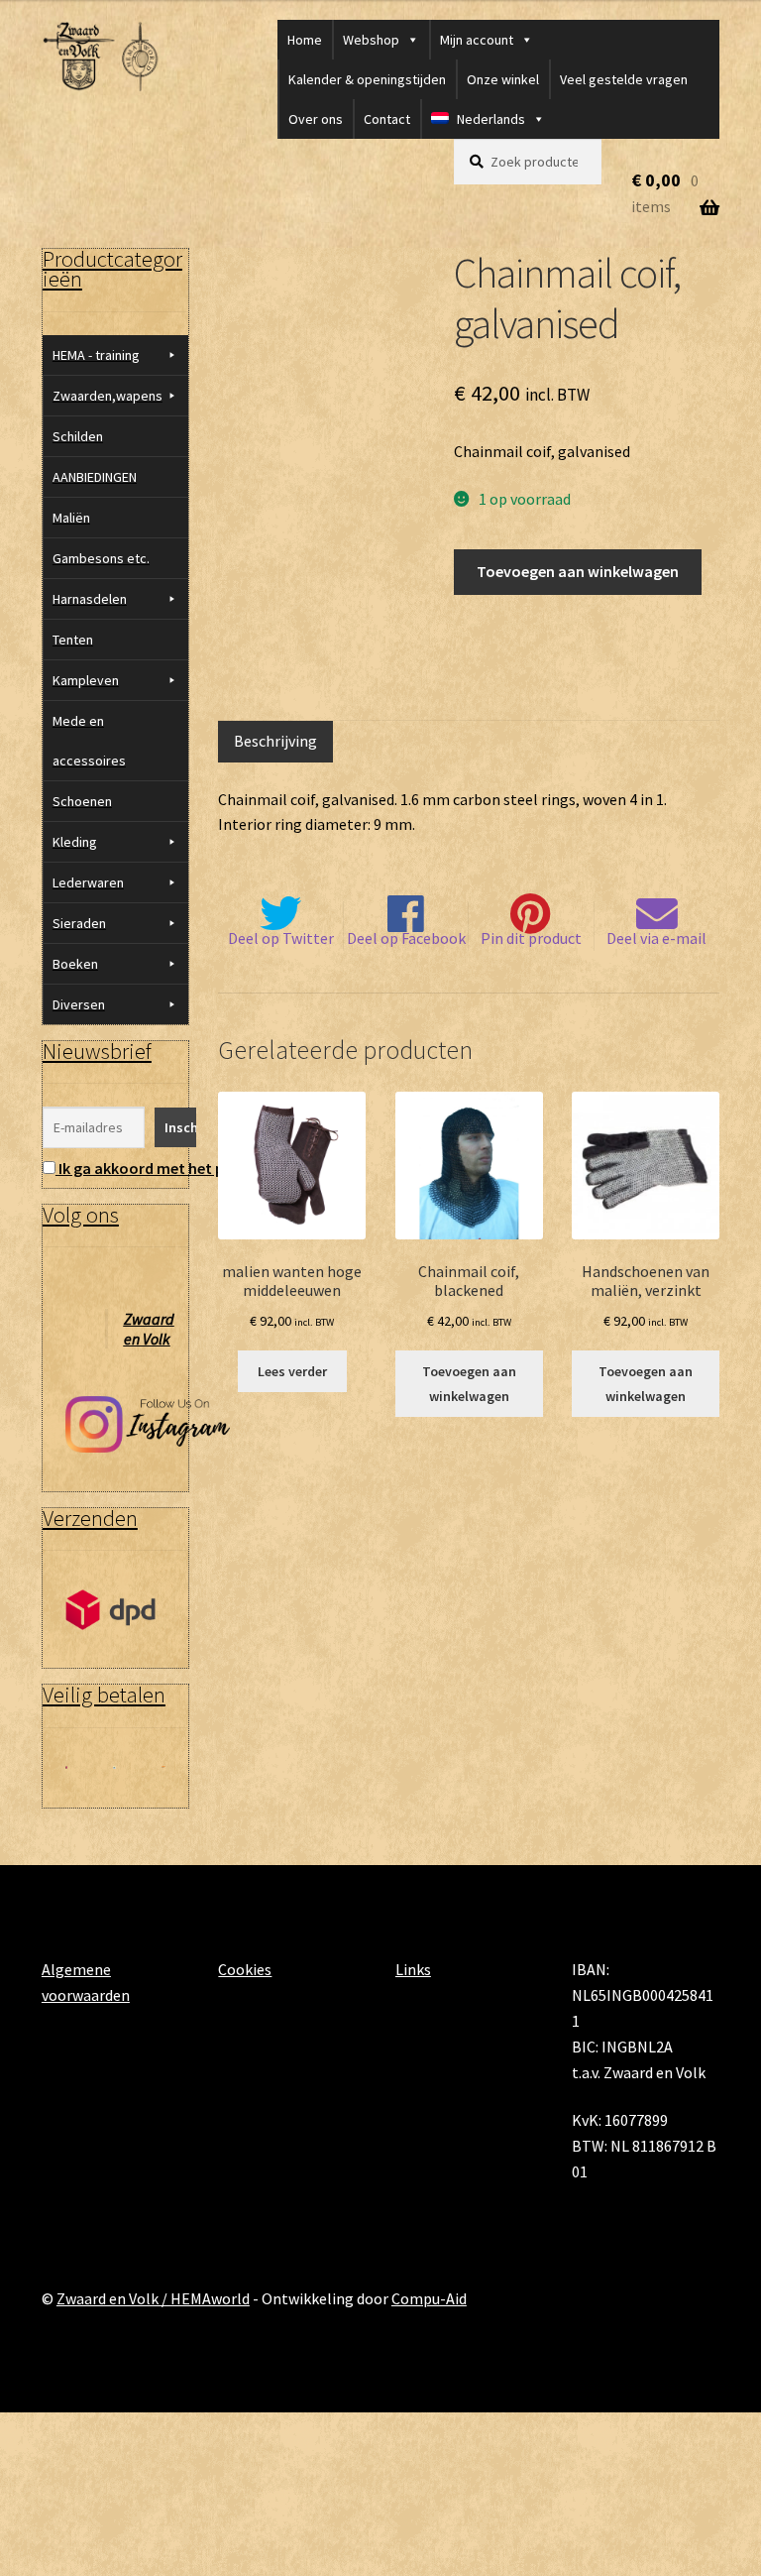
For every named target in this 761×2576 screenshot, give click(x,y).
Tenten (73, 640)
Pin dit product (531, 938)
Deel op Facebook (406, 938)
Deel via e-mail (656, 938)
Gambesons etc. (101, 558)
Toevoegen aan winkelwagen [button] (469, 1384)
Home (305, 40)
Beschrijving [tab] (275, 741)
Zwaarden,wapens (108, 396)
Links (413, 1969)
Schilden (78, 436)
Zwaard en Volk (149, 1329)
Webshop (371, 40)
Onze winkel (503, 79)
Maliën (71, 518)
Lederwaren (88, 882)
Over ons (316, 119)
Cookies (245, 1969)
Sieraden (79, 923)
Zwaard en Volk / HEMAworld (153, 2298)
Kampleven (86, 680)
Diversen (79, 1004)
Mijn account (477, 40)
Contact (387, 119)
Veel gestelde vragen (624, 79)
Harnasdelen (90, 599)
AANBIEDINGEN (95, 477)
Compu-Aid (429, 2298)
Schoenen (82, 801)
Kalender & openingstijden (367, 79)
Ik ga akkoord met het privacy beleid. (187, 1168)
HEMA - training (96, 355)
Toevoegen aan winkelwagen (578, 571)
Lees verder (292, 1371)
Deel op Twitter (281, 938)
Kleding (75, 842)
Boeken (75, 964)
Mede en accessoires (89, 741)
